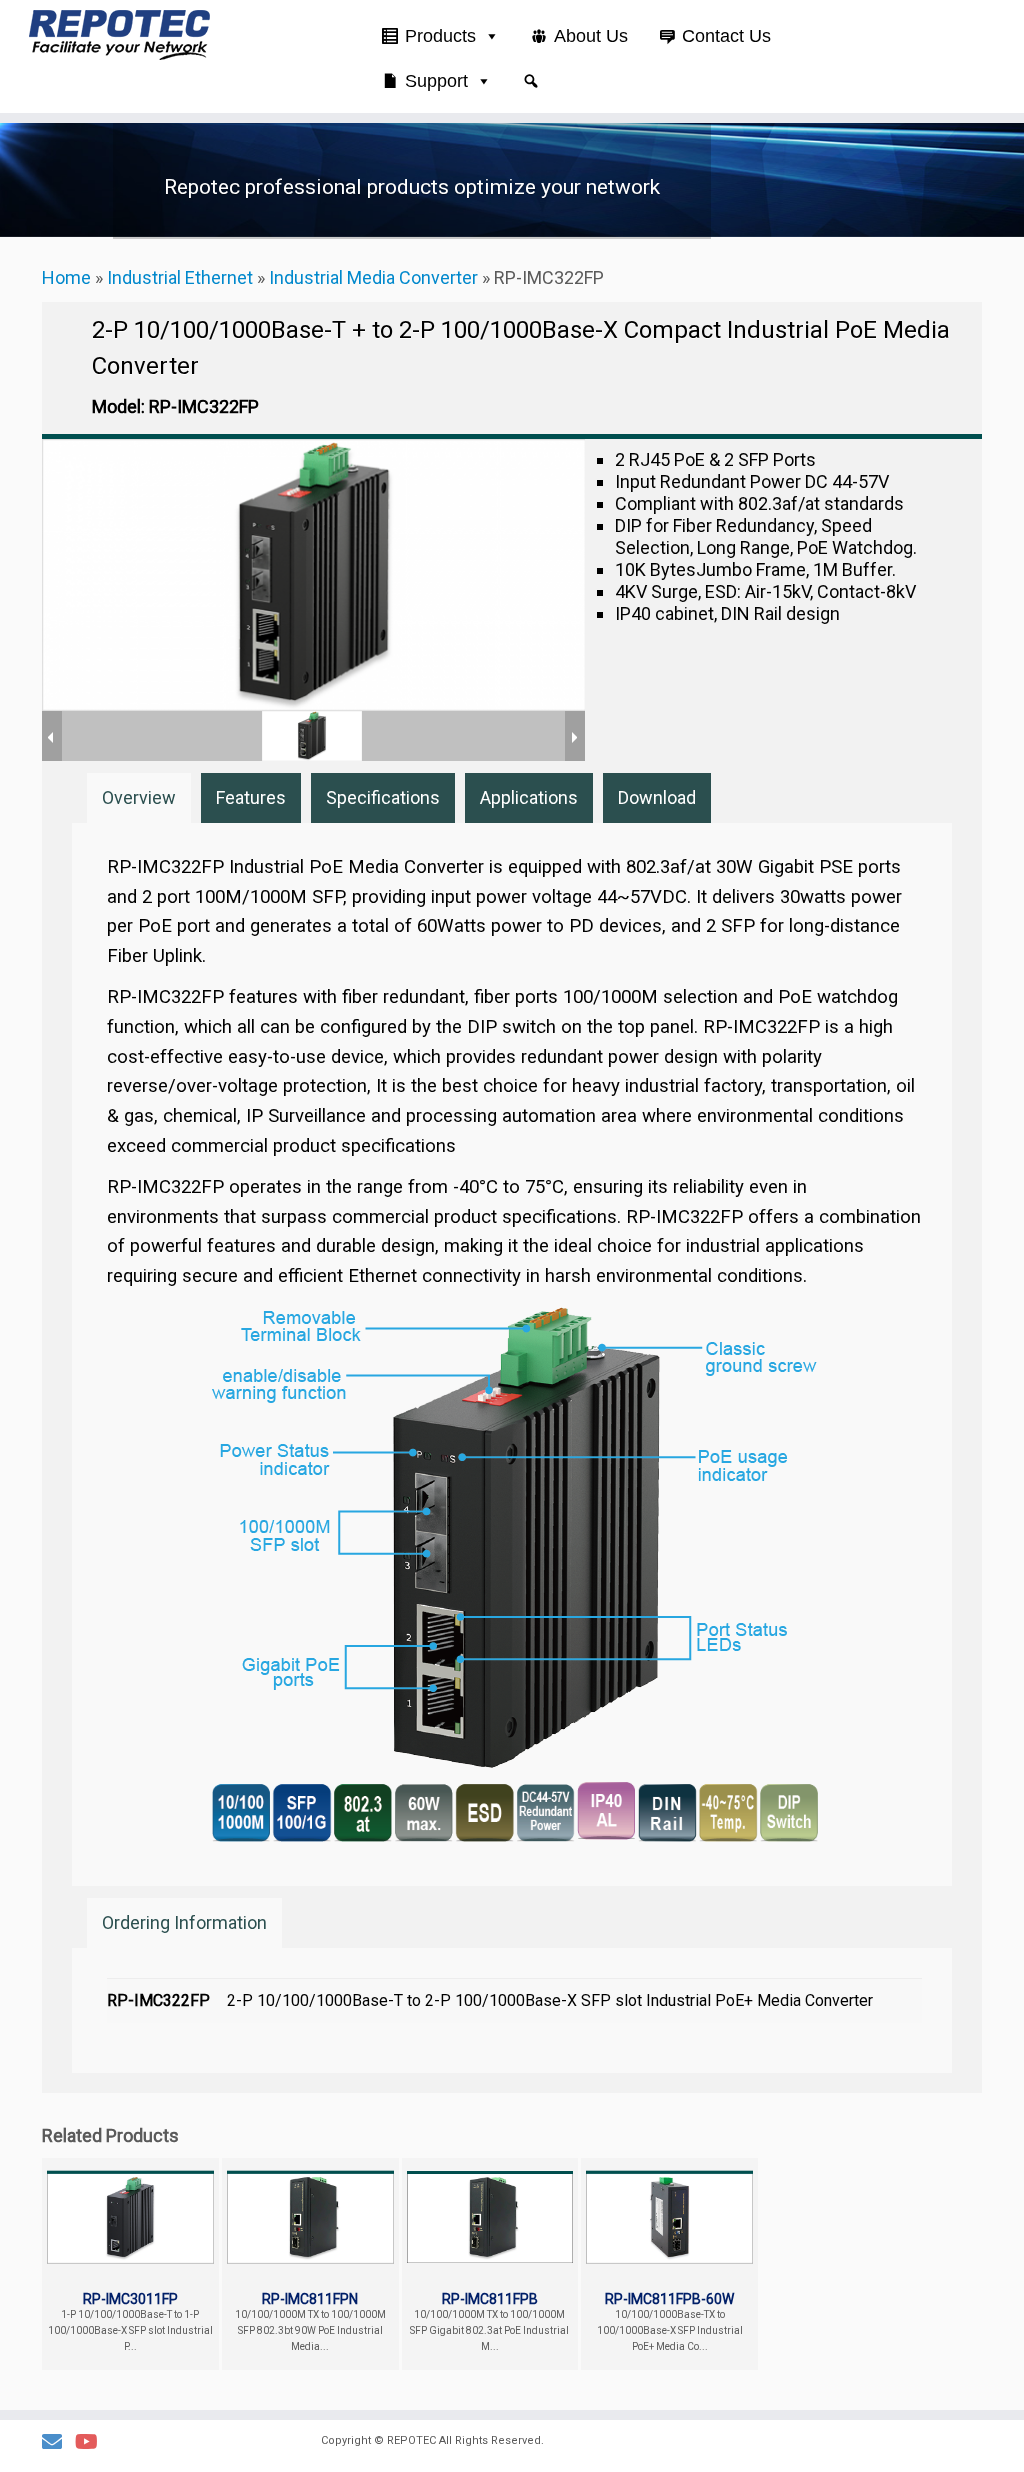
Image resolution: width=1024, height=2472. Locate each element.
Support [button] (436, 81)
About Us (591, 36)
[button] (531, 81)
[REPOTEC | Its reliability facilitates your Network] (120, 35)
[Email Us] (58, 2442)
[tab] (139, 798)
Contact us (726, 36)
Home (66, 277)
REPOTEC (411, 2440)
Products (440, 36)
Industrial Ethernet (180, 277)
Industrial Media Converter (373, 277)
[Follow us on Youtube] (93, 2442)
